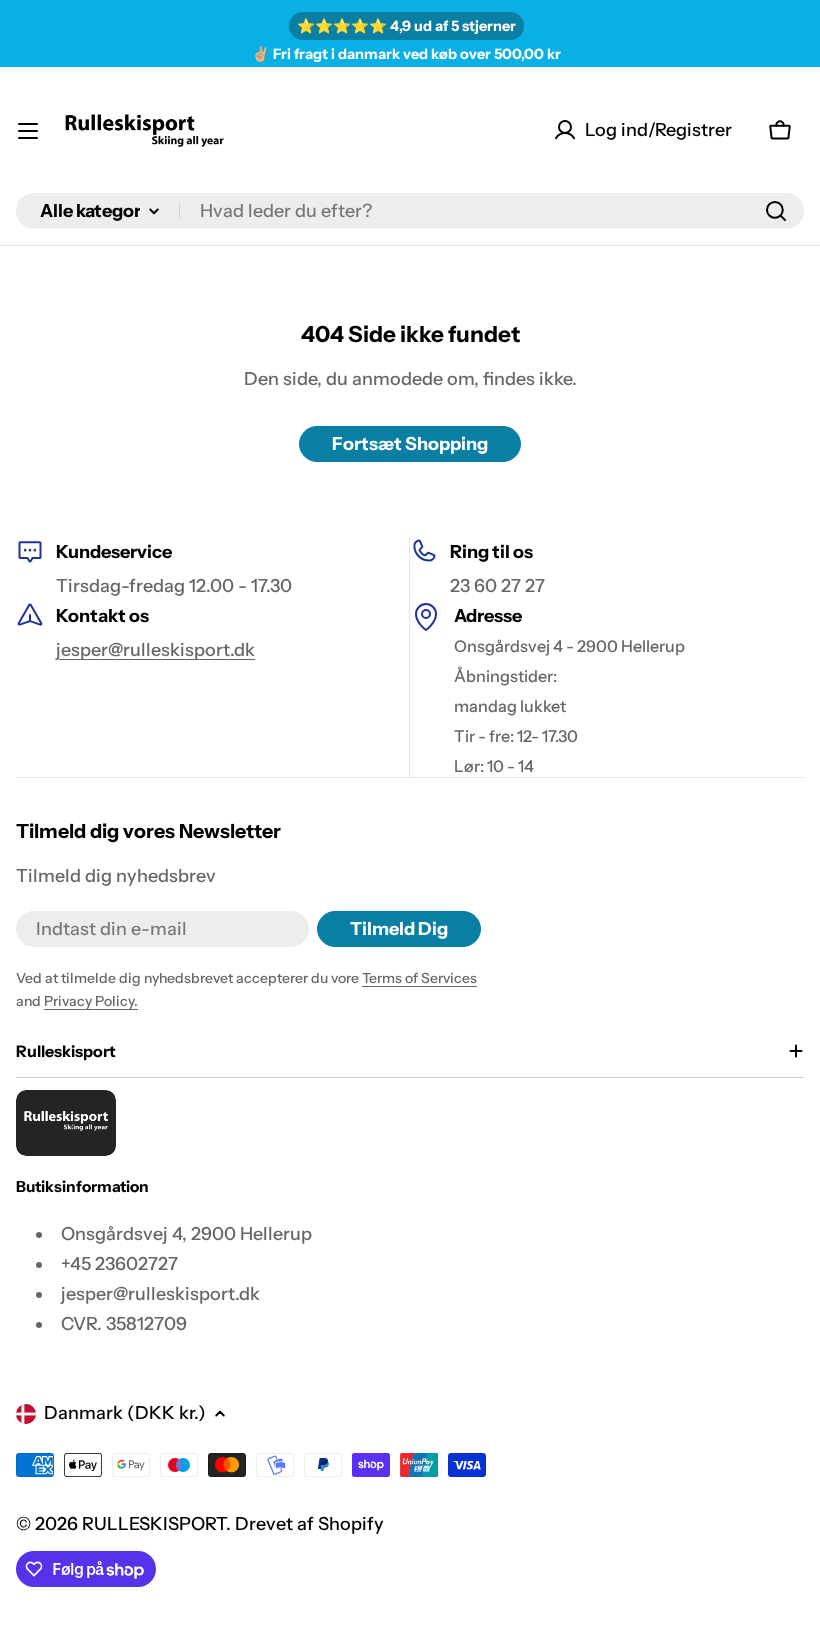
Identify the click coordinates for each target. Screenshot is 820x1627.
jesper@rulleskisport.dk (155, 650)
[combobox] (410, 211)
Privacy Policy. (91, 1001)
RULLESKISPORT (154, 1524)
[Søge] (776, 211)
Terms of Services (419, 978)
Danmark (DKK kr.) (125, 1413)
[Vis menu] (28, 131)
